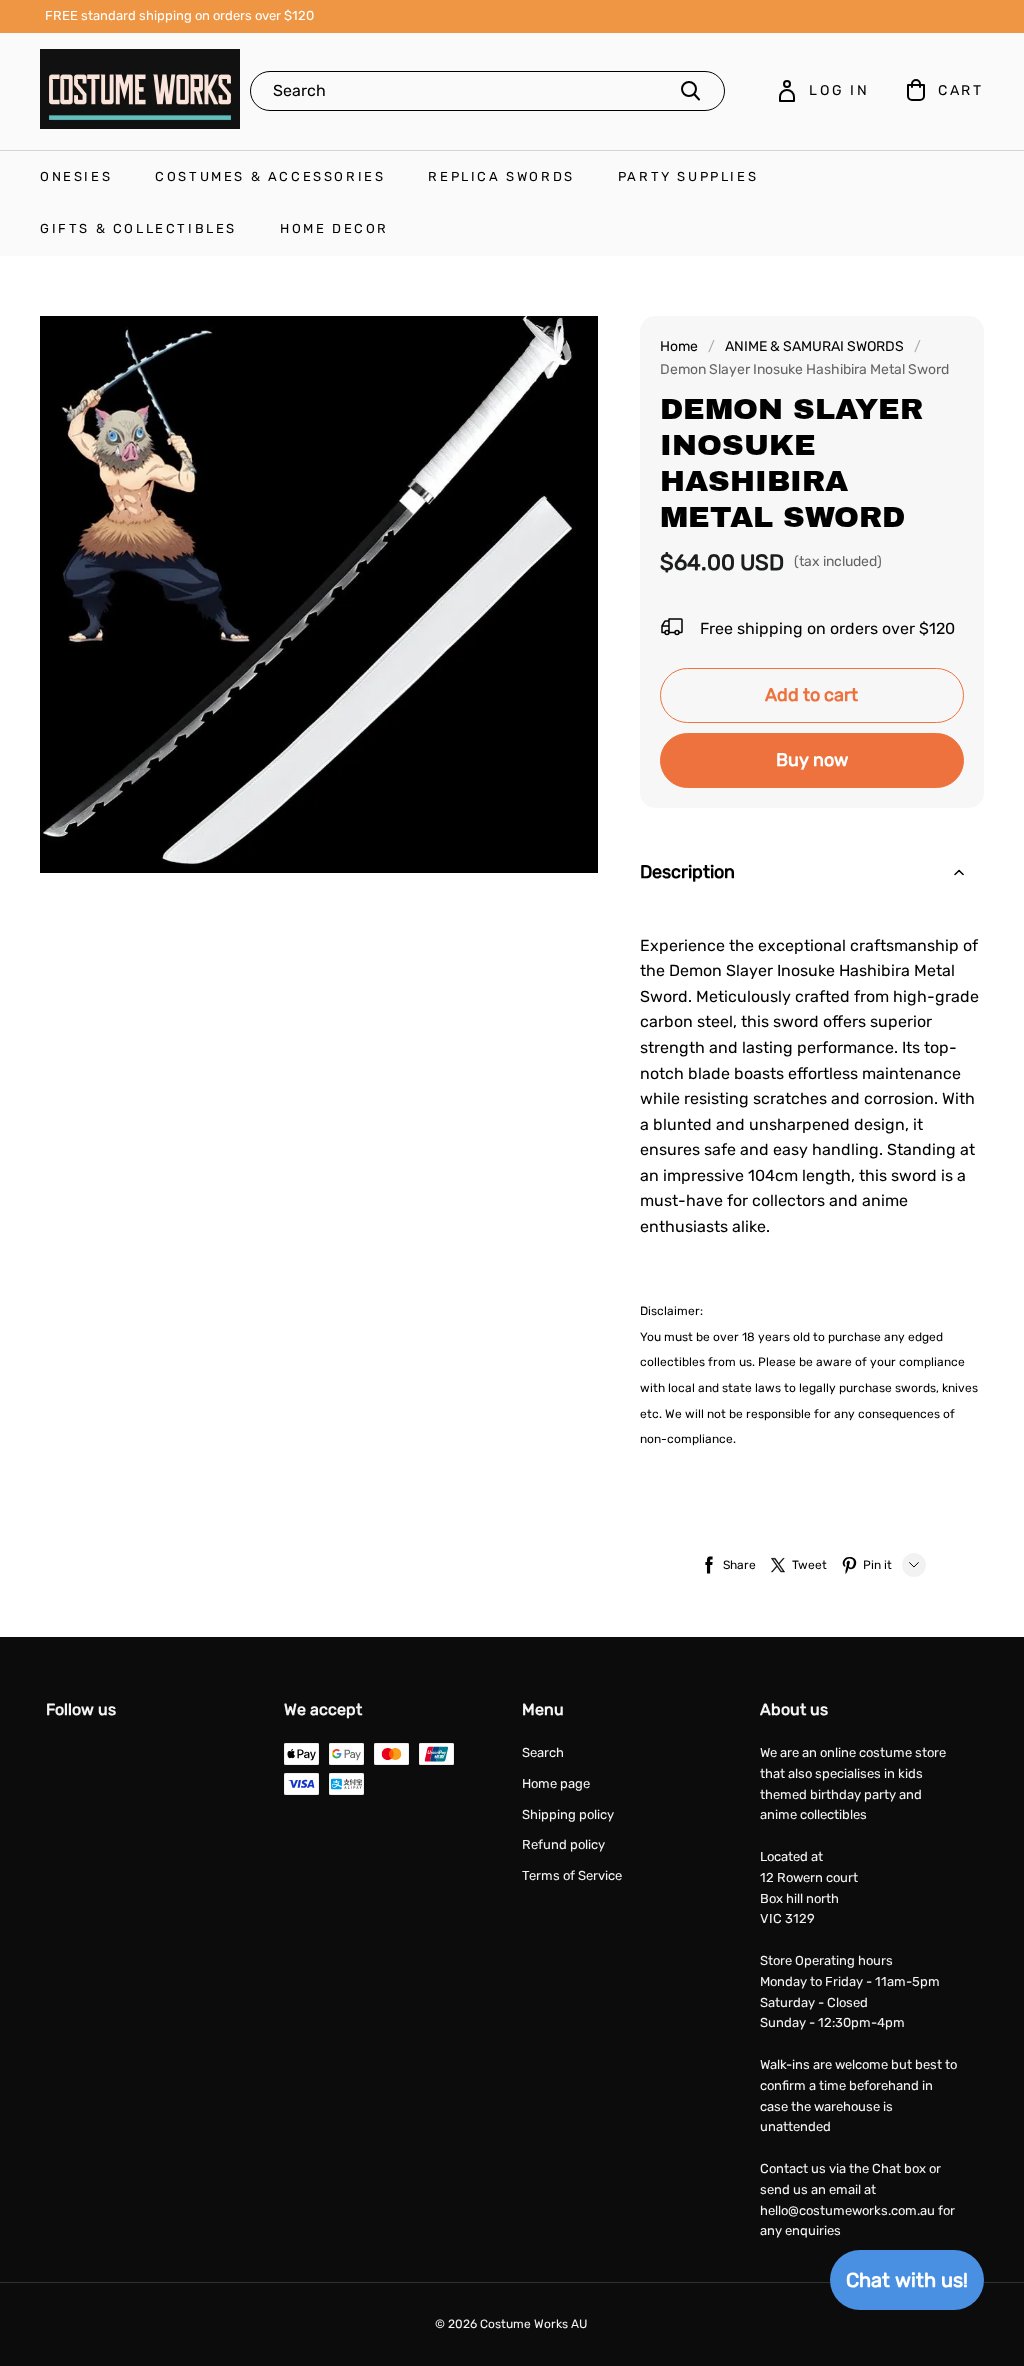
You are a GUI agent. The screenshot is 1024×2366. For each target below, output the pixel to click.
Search (543, 1752)
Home (679, 346)
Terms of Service (572, 1875)
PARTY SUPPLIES (688, 176)
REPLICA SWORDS (501, 176)
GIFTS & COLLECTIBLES (138, 228)
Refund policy (563, 1844)
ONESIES (76, 176)
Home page (556, 1783)
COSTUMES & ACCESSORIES (270, 176)
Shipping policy (568, 1814)
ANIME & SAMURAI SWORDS (814, 346)
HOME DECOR (334, 228)
